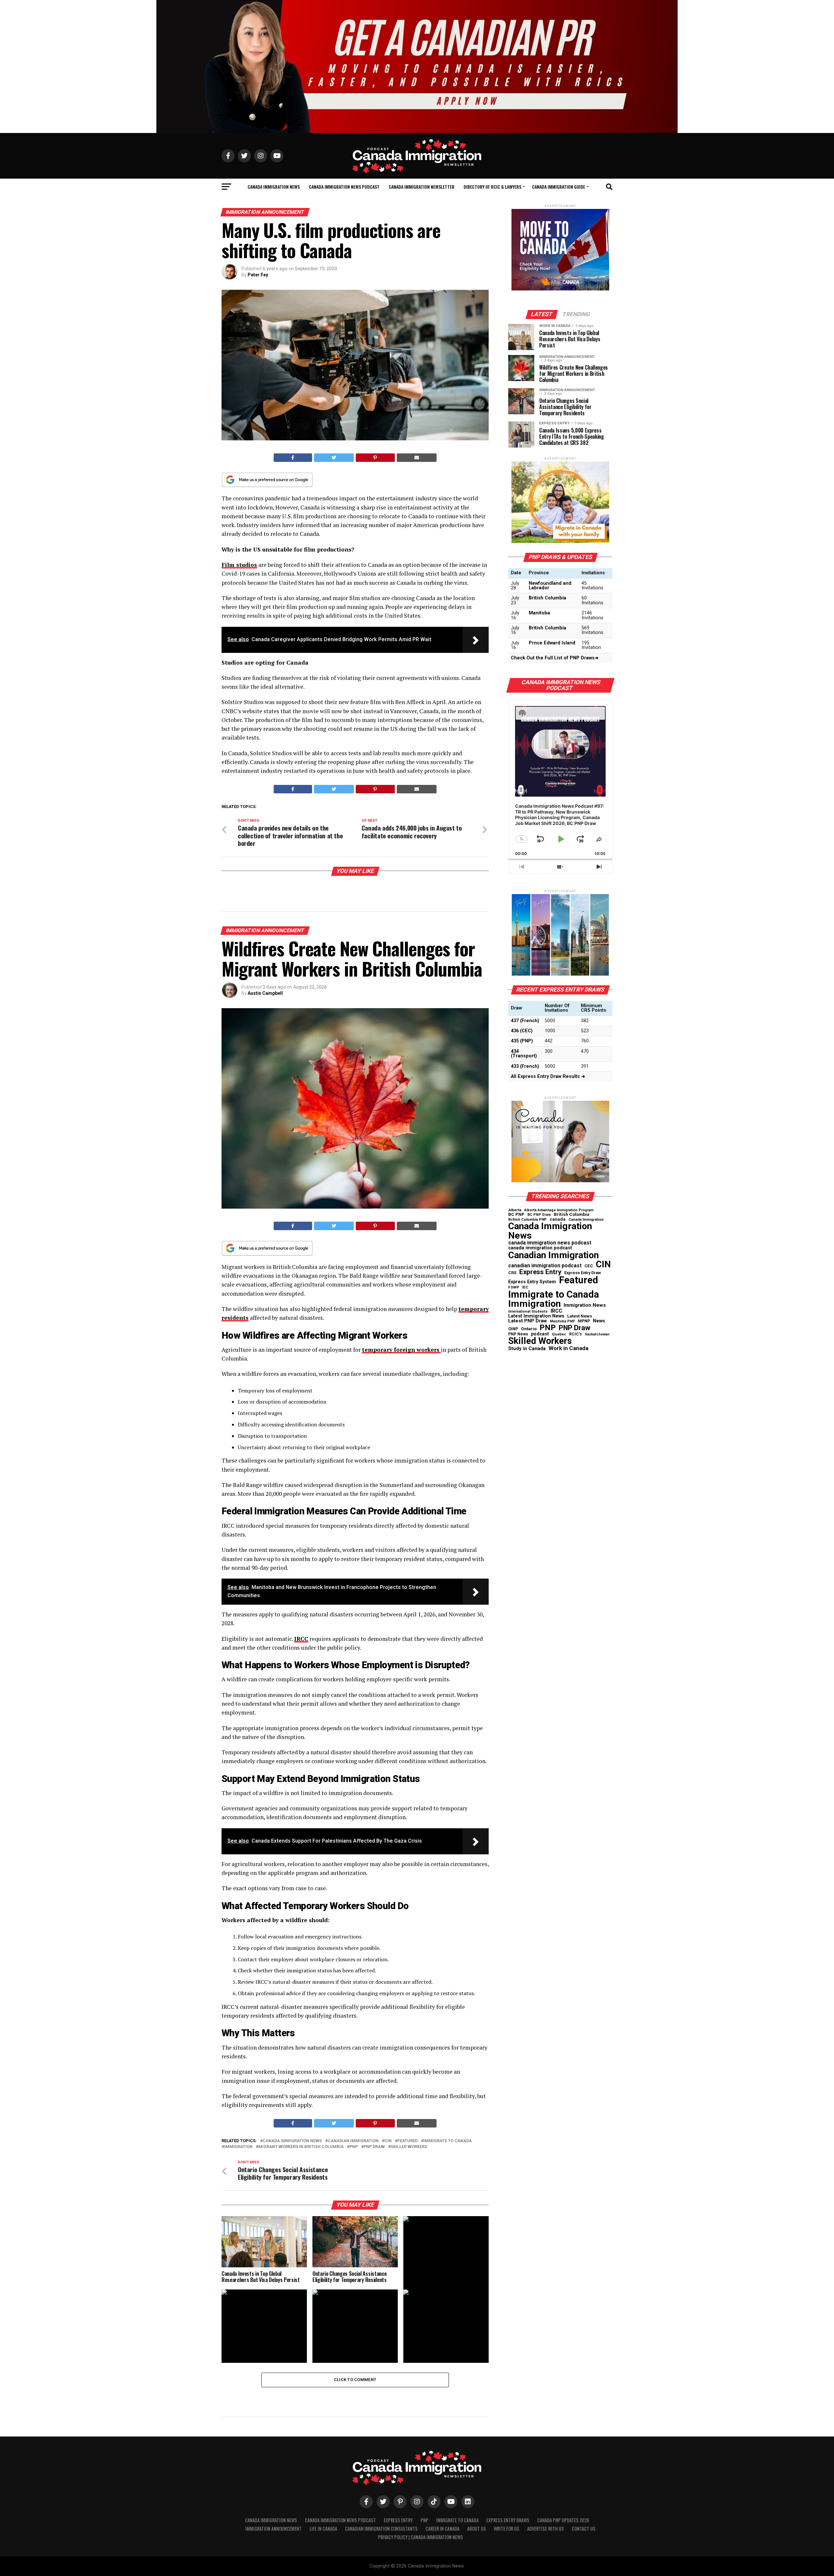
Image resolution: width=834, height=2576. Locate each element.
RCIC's (575, 1334)
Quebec (559, 1334)
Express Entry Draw (582, 1273)
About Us (477, 2529)
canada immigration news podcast (550, 1243)
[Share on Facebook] (293, 458)
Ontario (529, 1329)
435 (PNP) (522, 1041)
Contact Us (584, 2529)
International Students (528, 1312)
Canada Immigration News (274, 187)
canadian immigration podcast (545, 1266)
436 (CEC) (522, 1031)
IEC (525, 1287)
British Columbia (547, 598)
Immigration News (585, 1305)
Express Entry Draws (508, 2520)
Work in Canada (568, 1348)
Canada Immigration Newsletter (422, 187)
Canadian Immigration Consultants (381, 2529)
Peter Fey (258, 275)
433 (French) (525, 1066)
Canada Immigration (586, 1220)
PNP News (518, 1334)
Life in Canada (323, 2529)
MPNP (584, 1321)
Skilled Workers (409, 2147)
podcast (540, 1334)
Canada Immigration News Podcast (344, 187)
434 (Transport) (524, 1054)
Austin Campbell (265, 993)
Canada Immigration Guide (559, 187)
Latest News (580, 1316)
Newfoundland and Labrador (550, 586)
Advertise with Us (546, 2529)
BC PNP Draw (539, 1215)
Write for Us (507, 2529)
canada (558, 1219)
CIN (388, 2141)
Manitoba (539, 613)
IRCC (556, 1311)
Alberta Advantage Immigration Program (559, 1210)
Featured (408, 2141)
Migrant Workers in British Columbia (301, 2147)
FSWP (514, 1288)
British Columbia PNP (527, 1220)
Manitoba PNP (562, 1322)
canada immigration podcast (540, 1248)
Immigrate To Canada (457, 2520)
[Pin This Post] (375, 458)
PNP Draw (374, 2147)
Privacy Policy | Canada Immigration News (420, 2537)
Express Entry (540, 1272)
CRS (512, 1273)
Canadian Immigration (353, 2141)
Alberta (515, 1210)
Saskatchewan (597, 1335)
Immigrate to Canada (448, 2141)
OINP (513, 1329)
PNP (354, 2147)
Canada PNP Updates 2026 (563, 2520)
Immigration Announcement (273, 2529)
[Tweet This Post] (334, 458)
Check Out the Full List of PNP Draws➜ (555, 658)
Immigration (238, 2147)
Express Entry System (532, 1282)
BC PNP (516, 1214)
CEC (589, 1266)
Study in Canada (527, 1349)
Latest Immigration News (536, 1316)
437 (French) (525, 1021)
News (599, 1321)
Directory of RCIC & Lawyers (492, 187)
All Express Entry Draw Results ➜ (548, 1076)
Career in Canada (442, 2529)
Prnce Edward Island (552, 643)
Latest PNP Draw (528, 1321)
